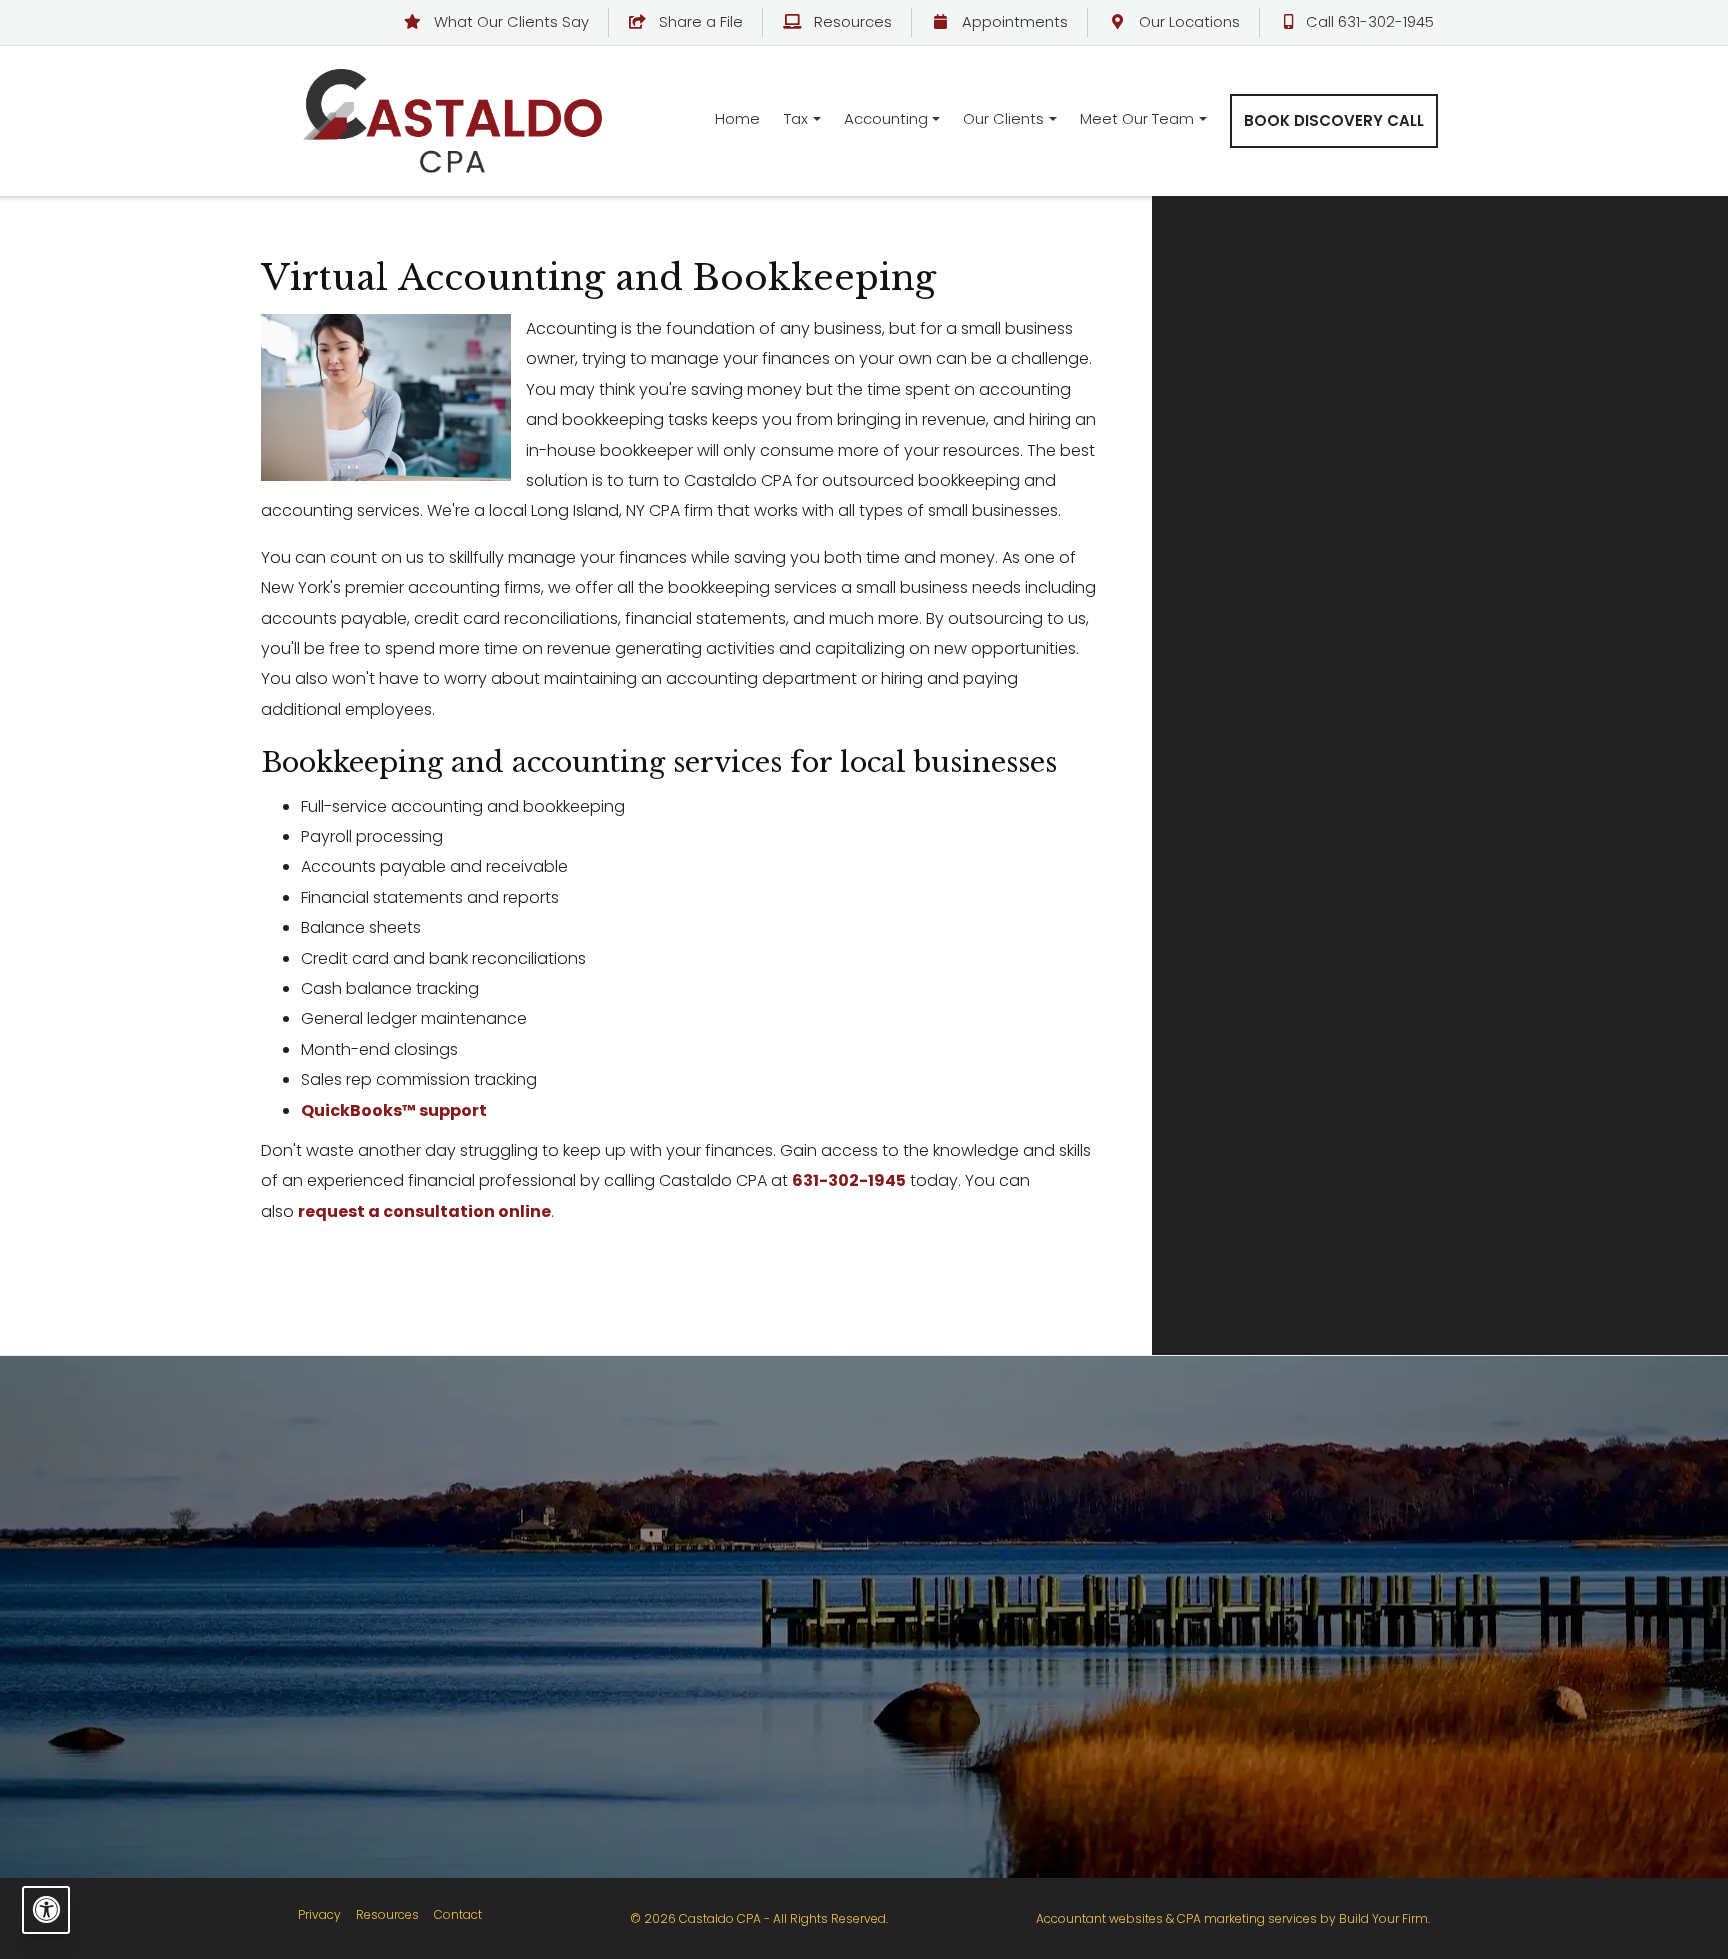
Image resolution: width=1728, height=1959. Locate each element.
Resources (851, 21)
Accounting (886, 118)
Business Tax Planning (717, 1571)
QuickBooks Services (421, 1605)
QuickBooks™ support (394, 1110)
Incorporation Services (421, 1707)
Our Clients (1003, 118)
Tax (796, 118)
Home (737, 118)
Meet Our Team (1137, 118)
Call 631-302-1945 (1370, 21)
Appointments (1013, 21)
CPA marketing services (1247, 1918)
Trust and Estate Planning (422, 1673)
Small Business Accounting (422, 1571)
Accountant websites (1099, 1918)
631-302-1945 (849, 1180)
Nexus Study (717, 1673)
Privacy (319, 1914)
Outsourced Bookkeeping (422, 1639)
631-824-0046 (1317, 1701)
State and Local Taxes (717, 1707)
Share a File (699, 21)
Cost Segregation (717, 1605)
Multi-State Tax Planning (716, 1639)
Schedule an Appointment (1369, 539)
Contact (458, 1914)
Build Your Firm (1383, 1918)
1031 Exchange (717, 1775)
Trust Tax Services (716, 1741)
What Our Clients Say (509, 21)
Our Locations (1187, 21)
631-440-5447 (1022, 1673)
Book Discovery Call (1334, 120)
